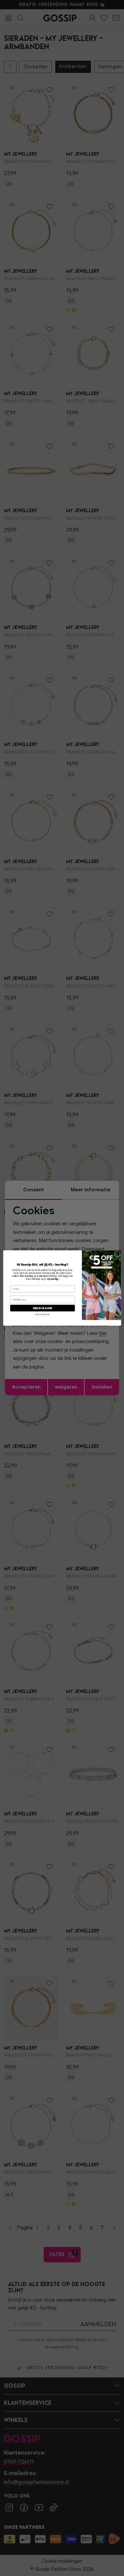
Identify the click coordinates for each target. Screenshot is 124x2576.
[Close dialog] (117, 1254)
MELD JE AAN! (42, 1308)
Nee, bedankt (42, 1314)
